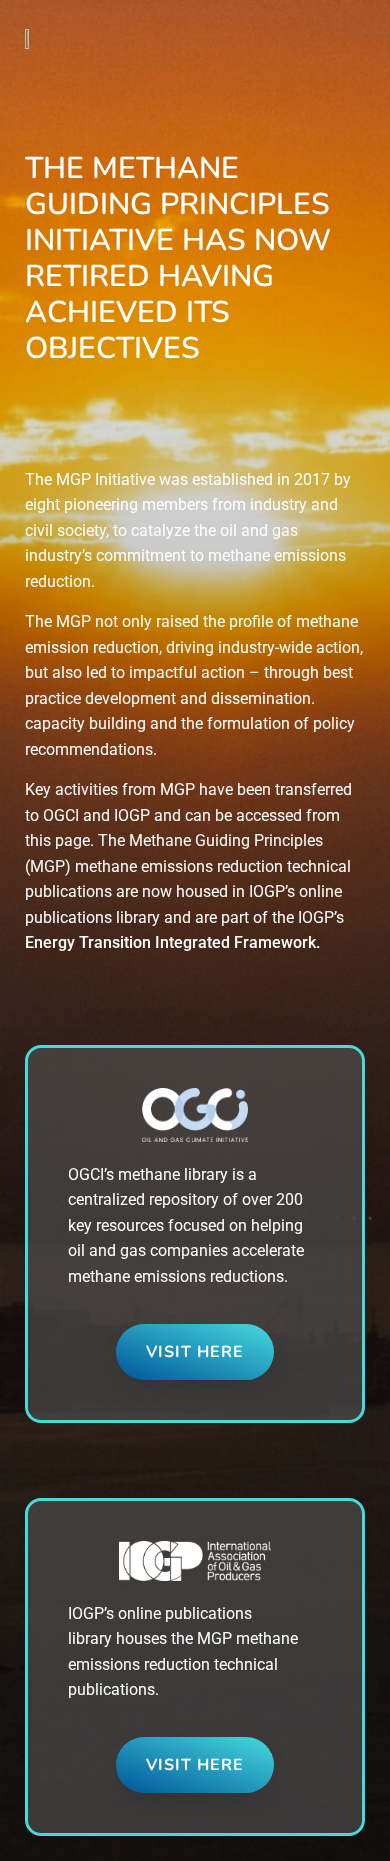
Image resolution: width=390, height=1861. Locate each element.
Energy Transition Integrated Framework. (172, 942)
